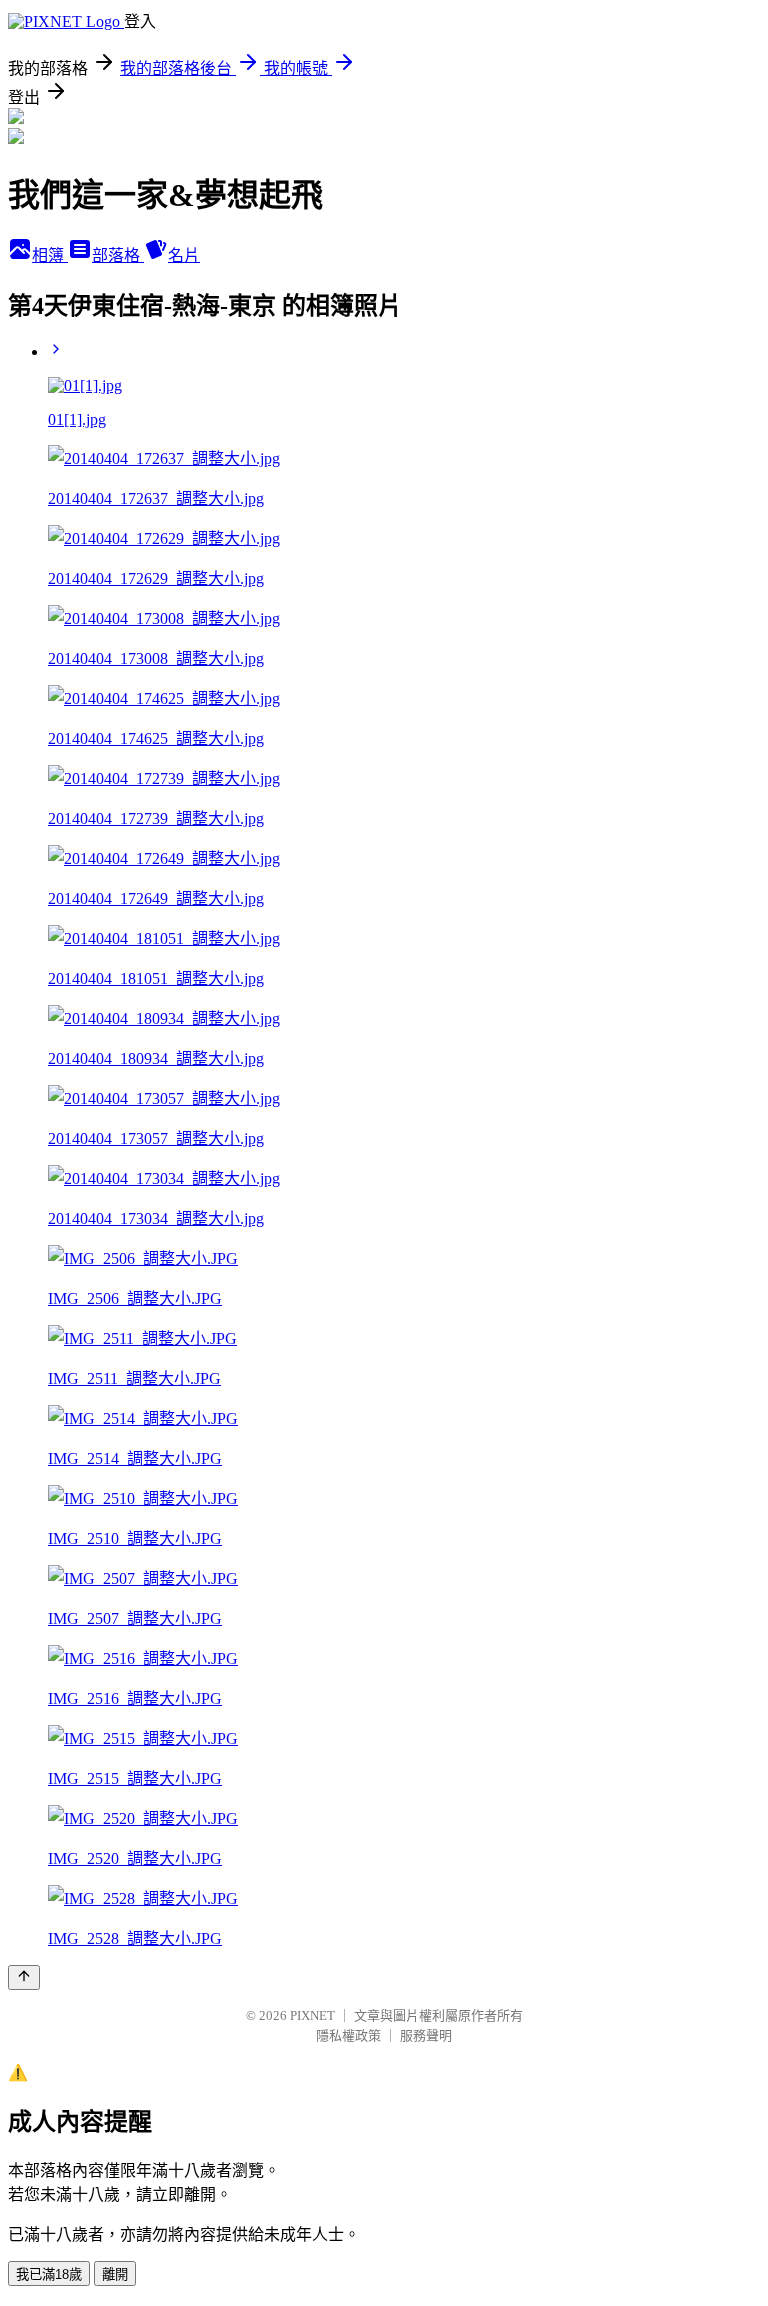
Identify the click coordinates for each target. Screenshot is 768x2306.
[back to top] (24, 1977)
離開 (115, 2274)
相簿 (50, 255)
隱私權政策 (348, 2035)
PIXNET (312, 2015)
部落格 (118, 255)
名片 (184, 255)
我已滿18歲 (49, 2274)
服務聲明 (426, 2035)
